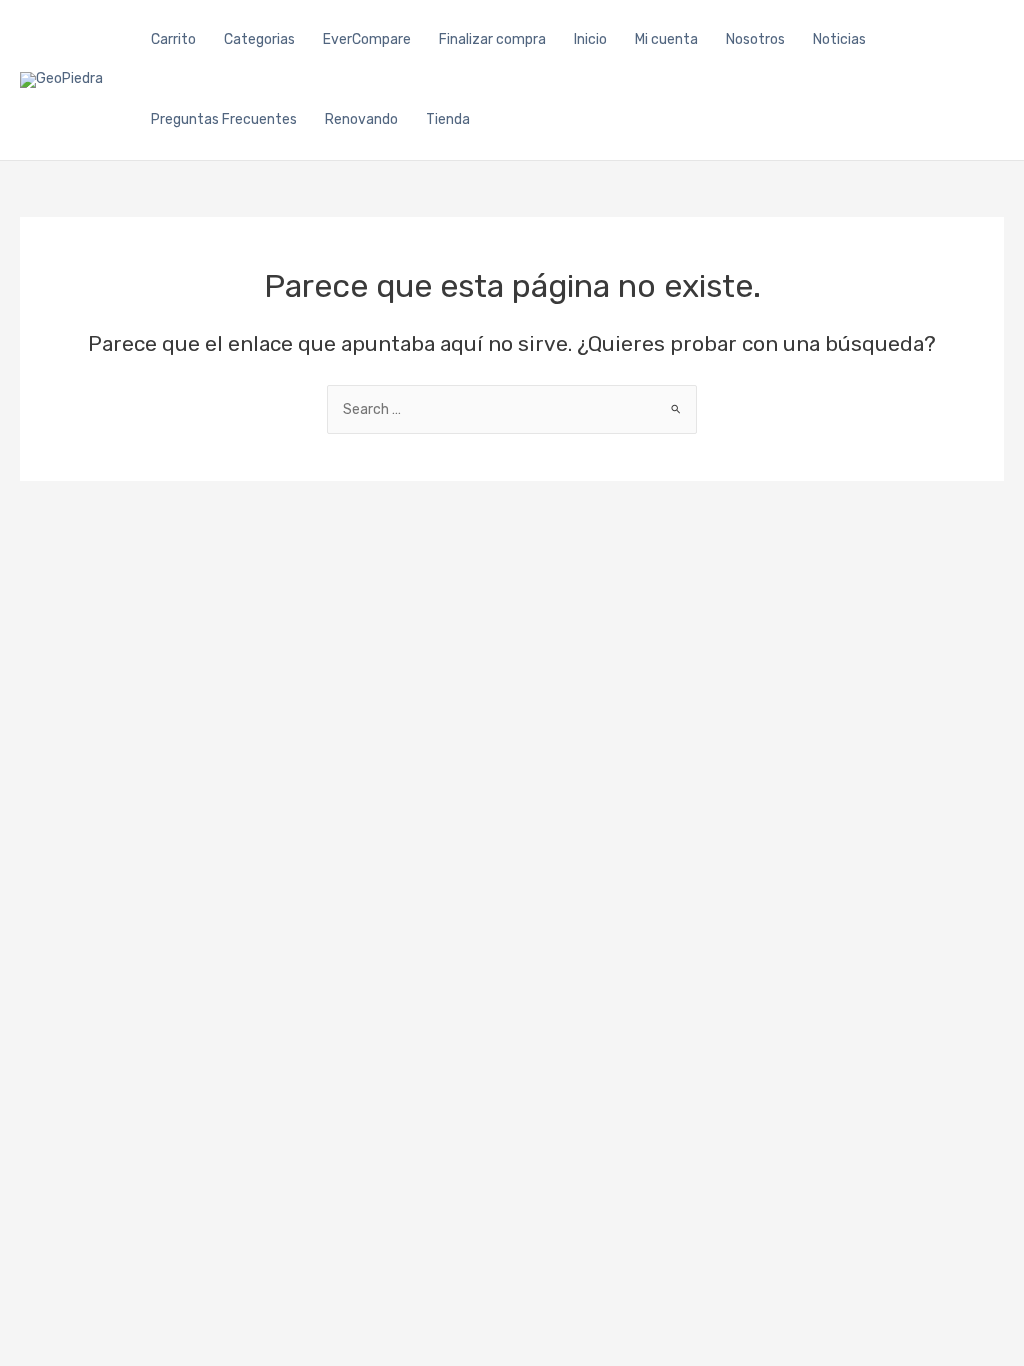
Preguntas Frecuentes (224, 119)
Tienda (448, 119)
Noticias (839, 39)
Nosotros (755, 39)
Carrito (173, 39)
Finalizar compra (492, 39)
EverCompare (367, 39)
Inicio (590, 39)
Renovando (361, 119)
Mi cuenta (666, 39)
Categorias (259, 39)
